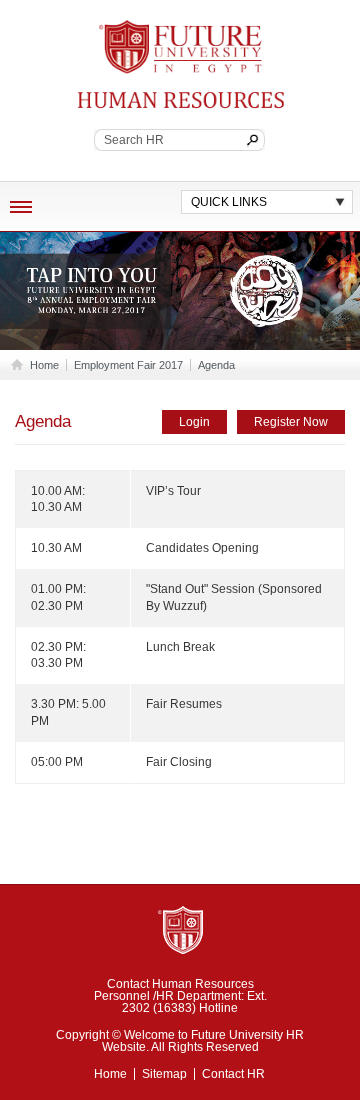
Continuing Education (152, 100)
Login (194, 422)
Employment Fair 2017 (128, 365)
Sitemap (164, 1074)
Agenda (216, 365)
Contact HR (233, 1074)
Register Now (291, 422)
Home (44, 365)
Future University (173, 30)
